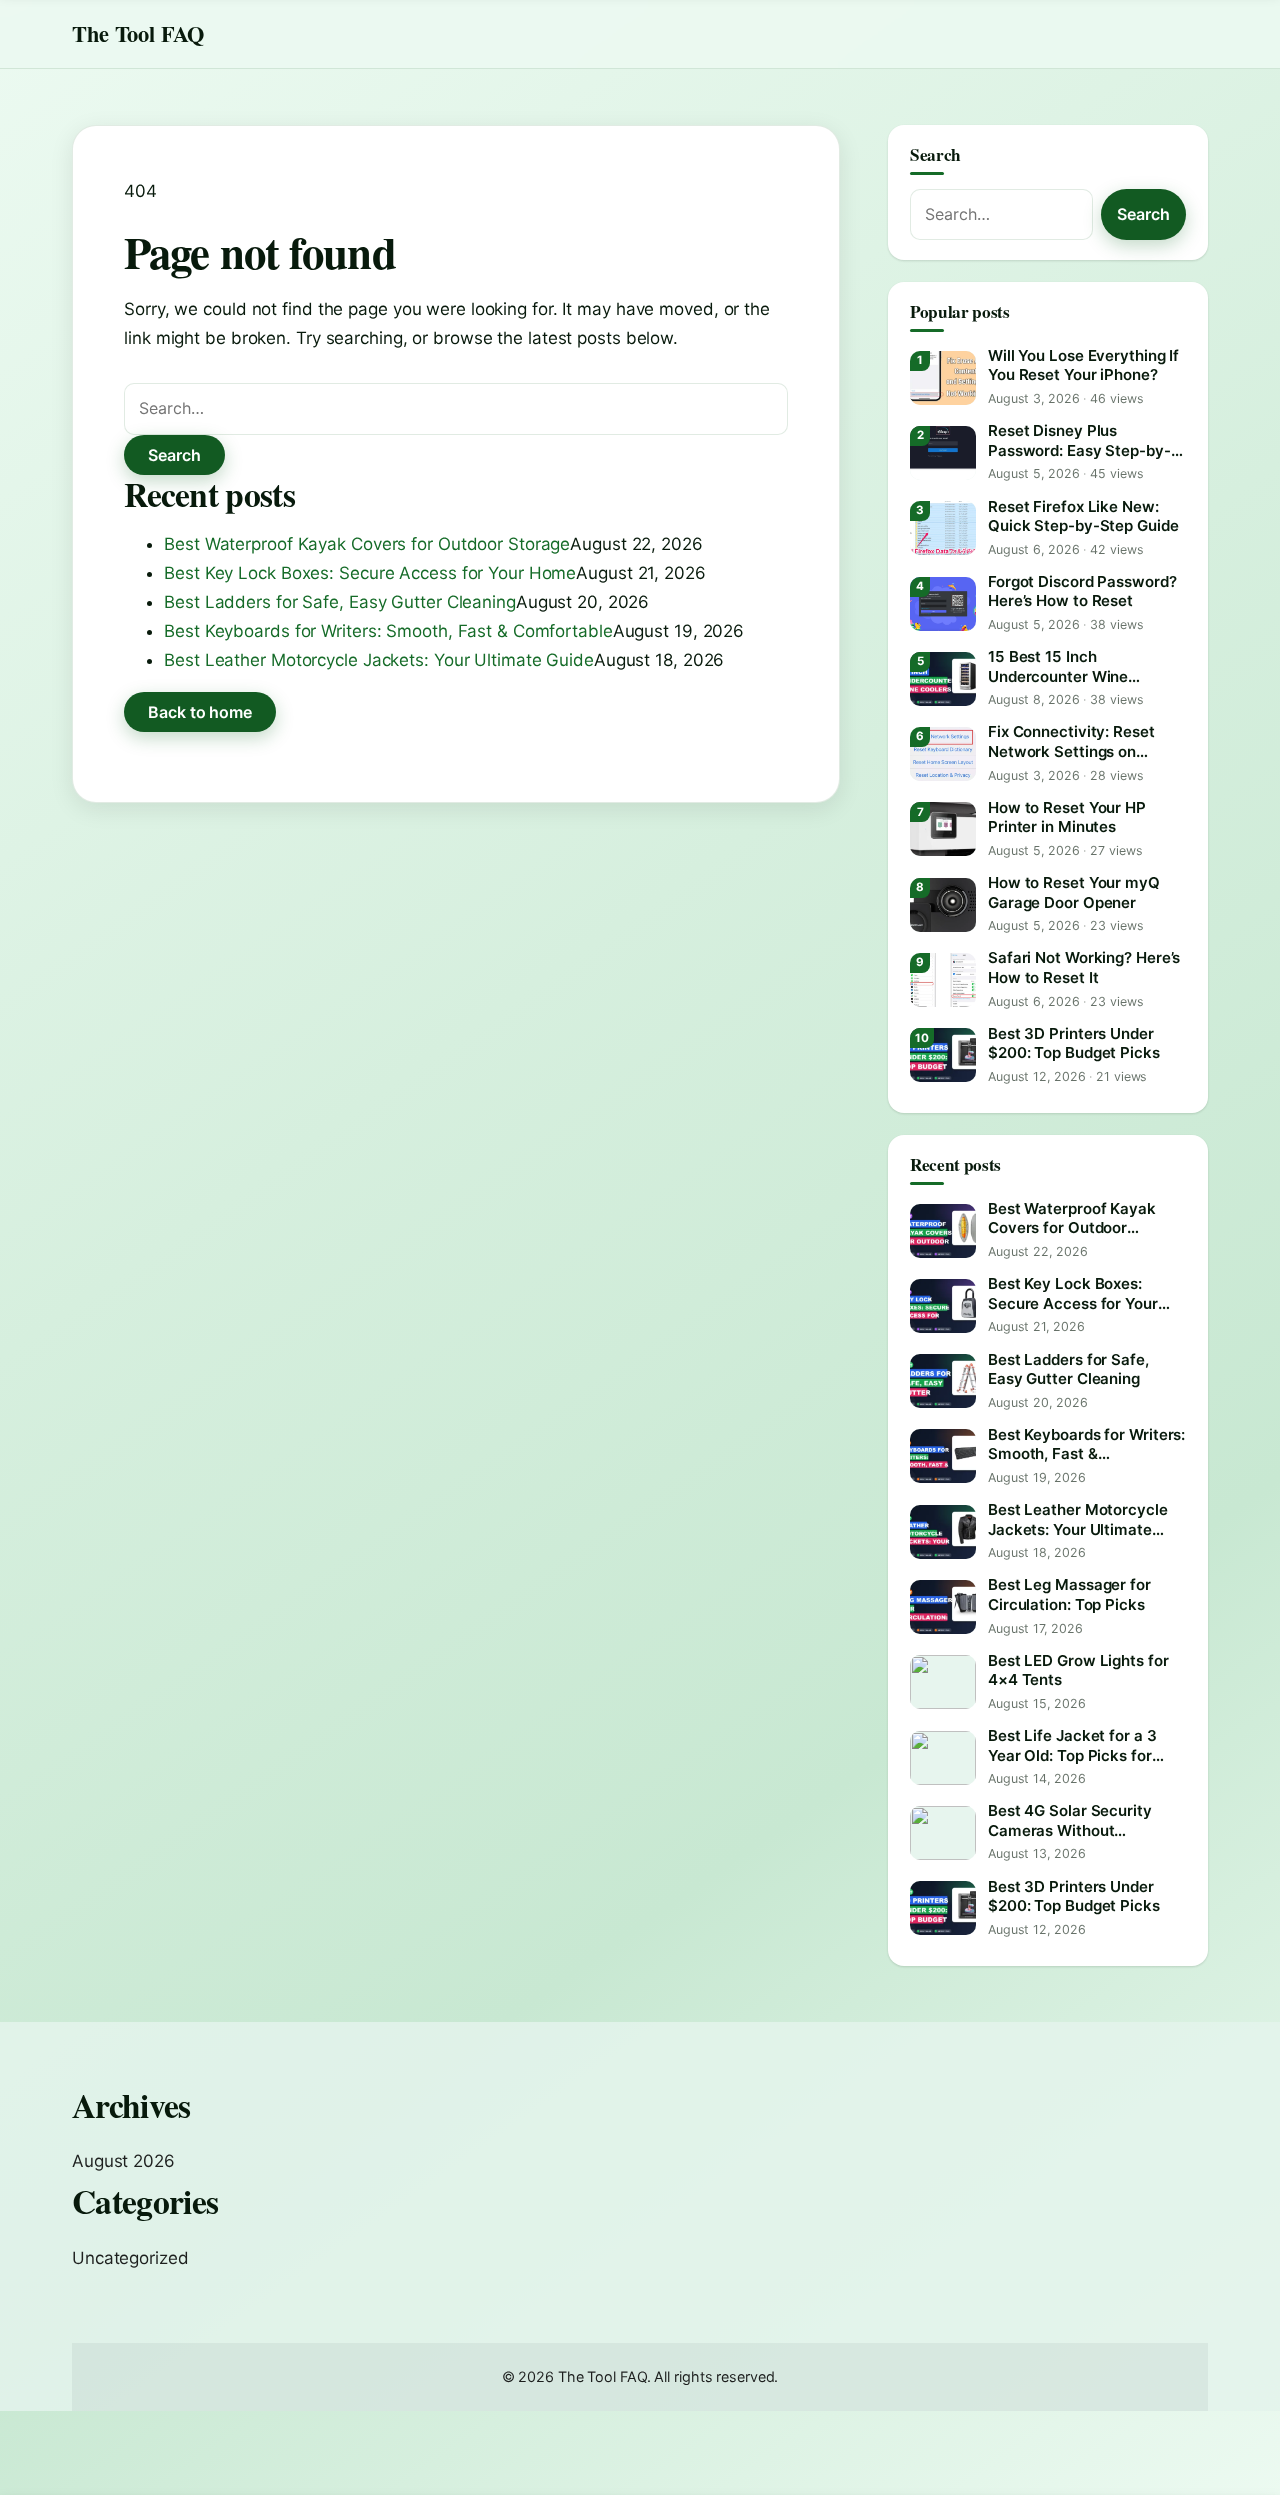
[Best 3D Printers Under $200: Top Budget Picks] (943, 1055)
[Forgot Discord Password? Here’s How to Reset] (943, 604)
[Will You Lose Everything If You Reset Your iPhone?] (943, 378)
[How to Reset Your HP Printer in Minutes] (943, 829)
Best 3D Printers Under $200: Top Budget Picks (1074, 1043)
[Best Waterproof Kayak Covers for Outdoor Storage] (943, 1231)
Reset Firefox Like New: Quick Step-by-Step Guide (1083, 516)
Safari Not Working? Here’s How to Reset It (1084, 967)
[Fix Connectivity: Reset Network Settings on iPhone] (943, 754)
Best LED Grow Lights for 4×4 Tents (1078, 1670)
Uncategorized (130, 2258)
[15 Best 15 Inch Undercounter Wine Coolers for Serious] (943, 679)
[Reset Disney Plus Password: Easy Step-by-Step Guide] (943, 453)
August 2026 (123, 2161)
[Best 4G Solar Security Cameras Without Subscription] (943, 1833)
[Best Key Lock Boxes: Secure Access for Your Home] (943, 1306)
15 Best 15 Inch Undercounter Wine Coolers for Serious (1058, 666)
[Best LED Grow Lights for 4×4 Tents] (943, 1682)
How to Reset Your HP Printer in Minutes (1067, 817)
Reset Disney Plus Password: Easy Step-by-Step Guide (1079, 440)
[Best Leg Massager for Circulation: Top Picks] (943, 1607)
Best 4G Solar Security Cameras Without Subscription (1070, 1820)
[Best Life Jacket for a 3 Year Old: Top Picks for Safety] (943, 1758)
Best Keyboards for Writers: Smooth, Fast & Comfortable (388, 631)
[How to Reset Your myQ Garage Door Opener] (943, 905)
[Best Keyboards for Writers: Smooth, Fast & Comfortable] (943, 1456)
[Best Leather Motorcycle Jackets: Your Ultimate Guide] (943, 1532)
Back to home (200, 712)
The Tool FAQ (138, 33)
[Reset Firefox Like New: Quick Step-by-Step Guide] (943, 528)
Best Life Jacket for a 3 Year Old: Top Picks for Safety (1072, 1745)
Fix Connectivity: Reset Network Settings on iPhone (1071, 741)
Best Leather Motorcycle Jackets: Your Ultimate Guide (379, 660)
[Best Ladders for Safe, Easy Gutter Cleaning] (943, 1381)
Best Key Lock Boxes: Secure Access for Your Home (370, 573)
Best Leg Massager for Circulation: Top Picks (1069, 1594)
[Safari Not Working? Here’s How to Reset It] (943, 980)
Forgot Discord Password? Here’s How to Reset (1082, 591)
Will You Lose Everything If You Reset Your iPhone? (1083, 365)
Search (174, 455)
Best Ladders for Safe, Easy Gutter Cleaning (340, 602)
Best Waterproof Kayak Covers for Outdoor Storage (367, 544)
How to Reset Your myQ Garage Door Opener (1074, 892)
